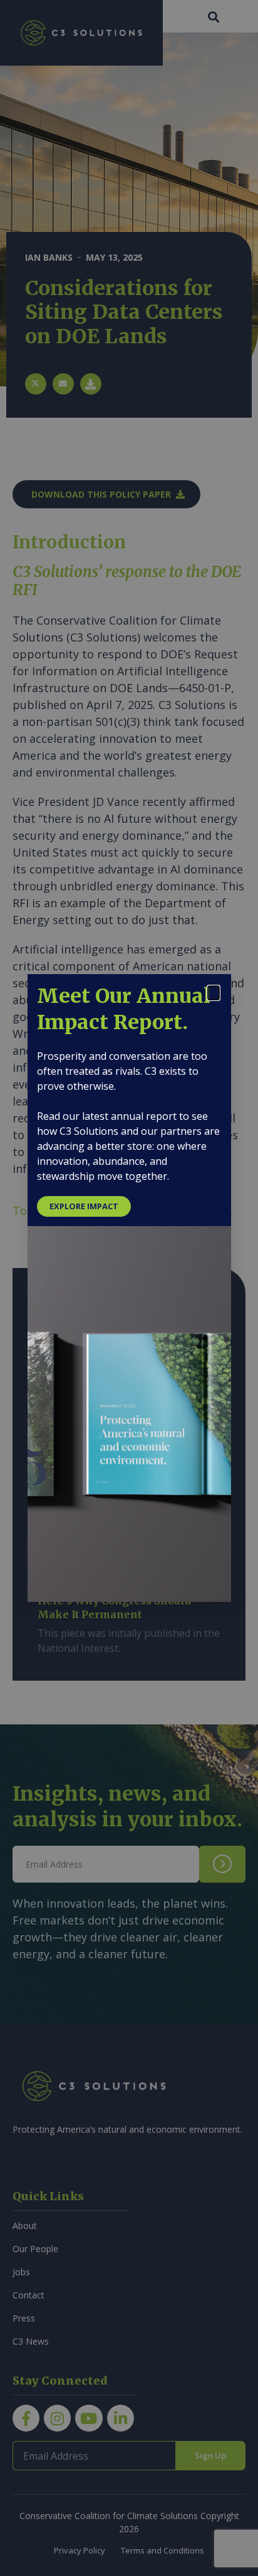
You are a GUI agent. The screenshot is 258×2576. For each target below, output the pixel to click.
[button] (214, 993)
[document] (129, 1288)
